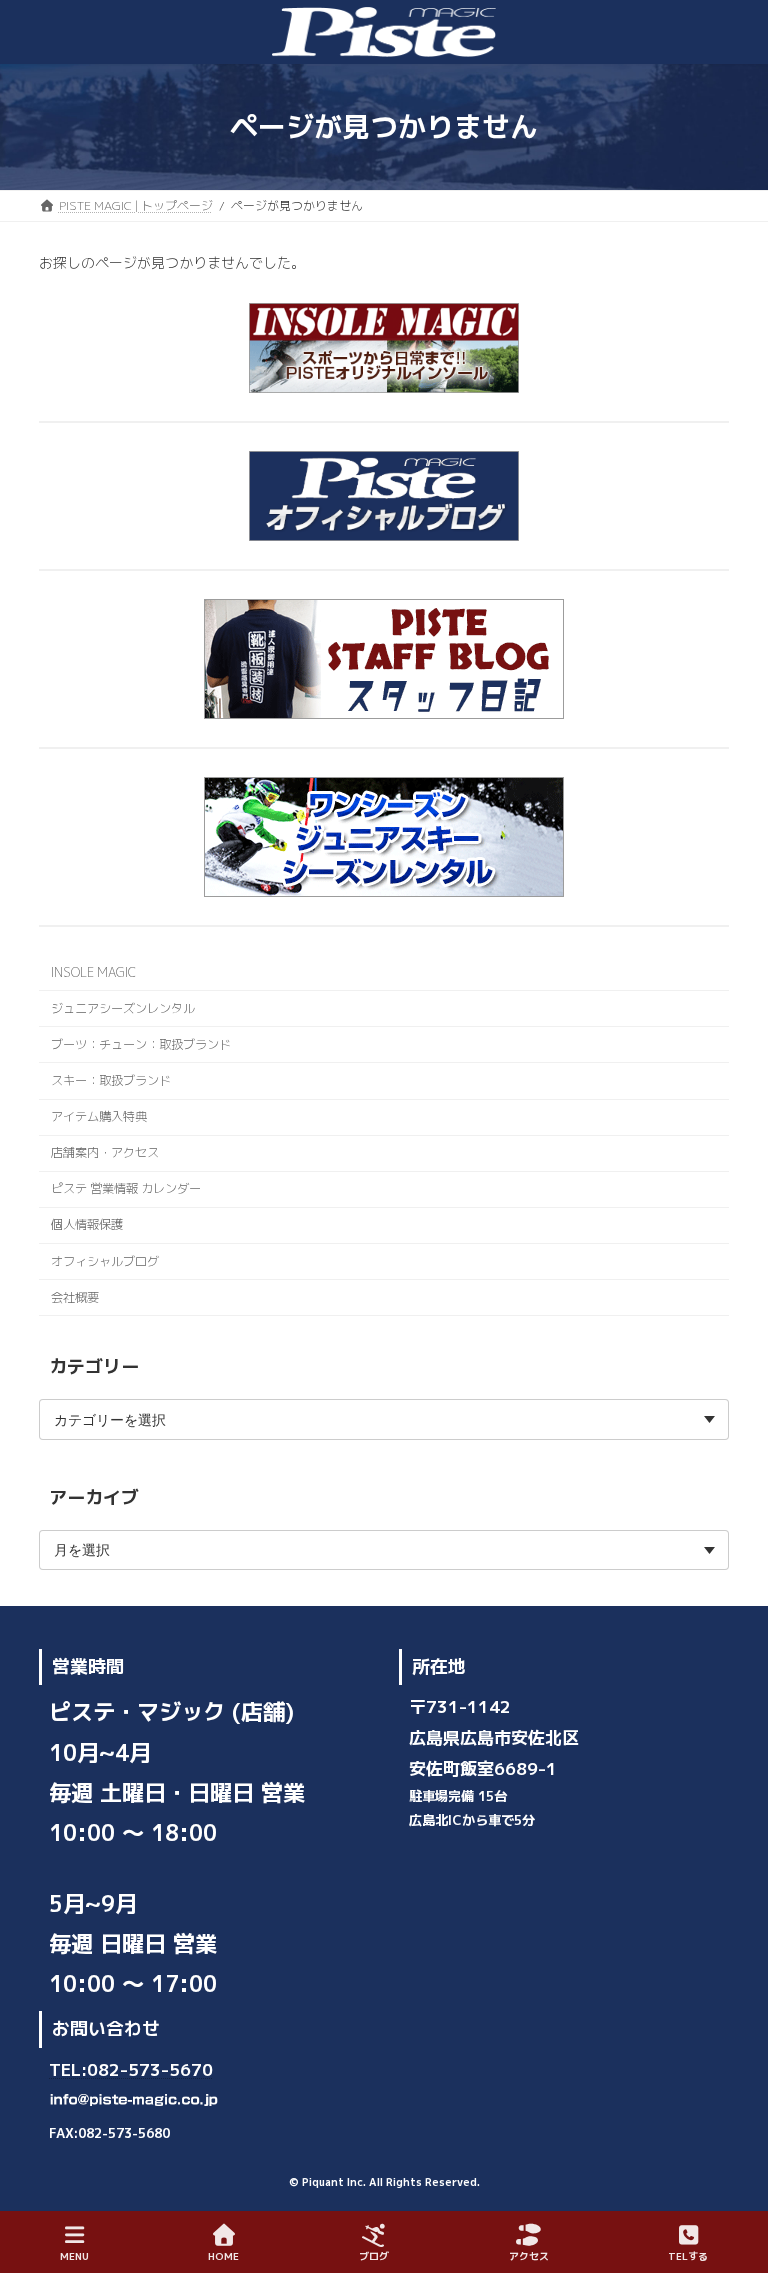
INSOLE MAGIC (93, 972)
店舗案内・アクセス (105, 1152)
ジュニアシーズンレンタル (123, 1008)
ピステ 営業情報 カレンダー (126, 1188)
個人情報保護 (87, 1225)
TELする (688, 2256)
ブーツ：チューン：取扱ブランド (141, 1044)
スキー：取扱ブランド (111, 1080)
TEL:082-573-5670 (131, 2068)
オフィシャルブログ (105, 1261)
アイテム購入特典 (99, 1116)
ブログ (374, 2256)
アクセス (529, 2256)
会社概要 (75, 1297)
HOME (223, 2256)
